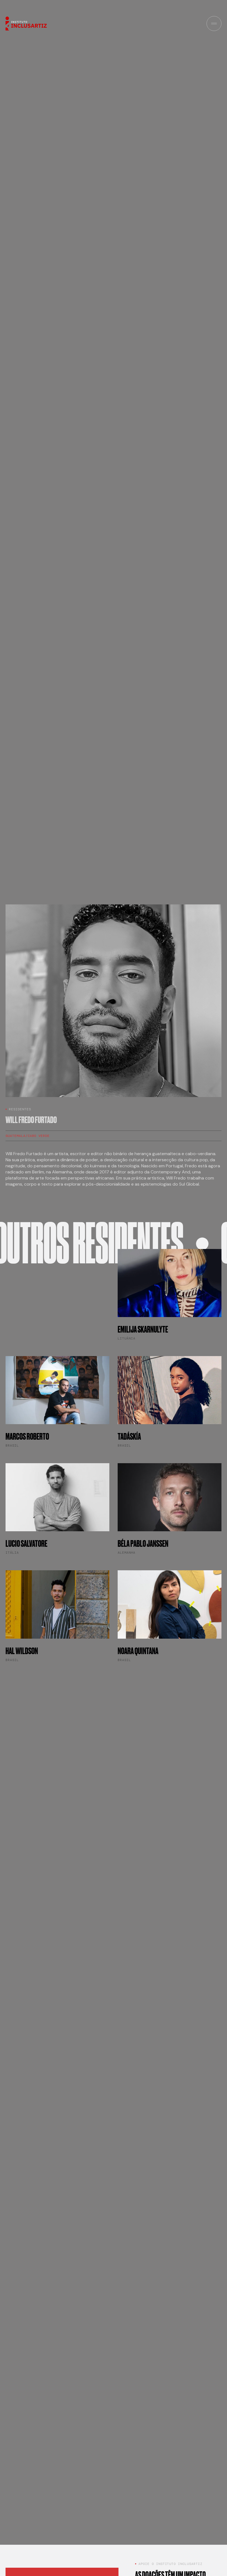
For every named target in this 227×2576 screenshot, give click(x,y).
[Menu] (214, 24)
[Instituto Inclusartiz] (26, 23)
